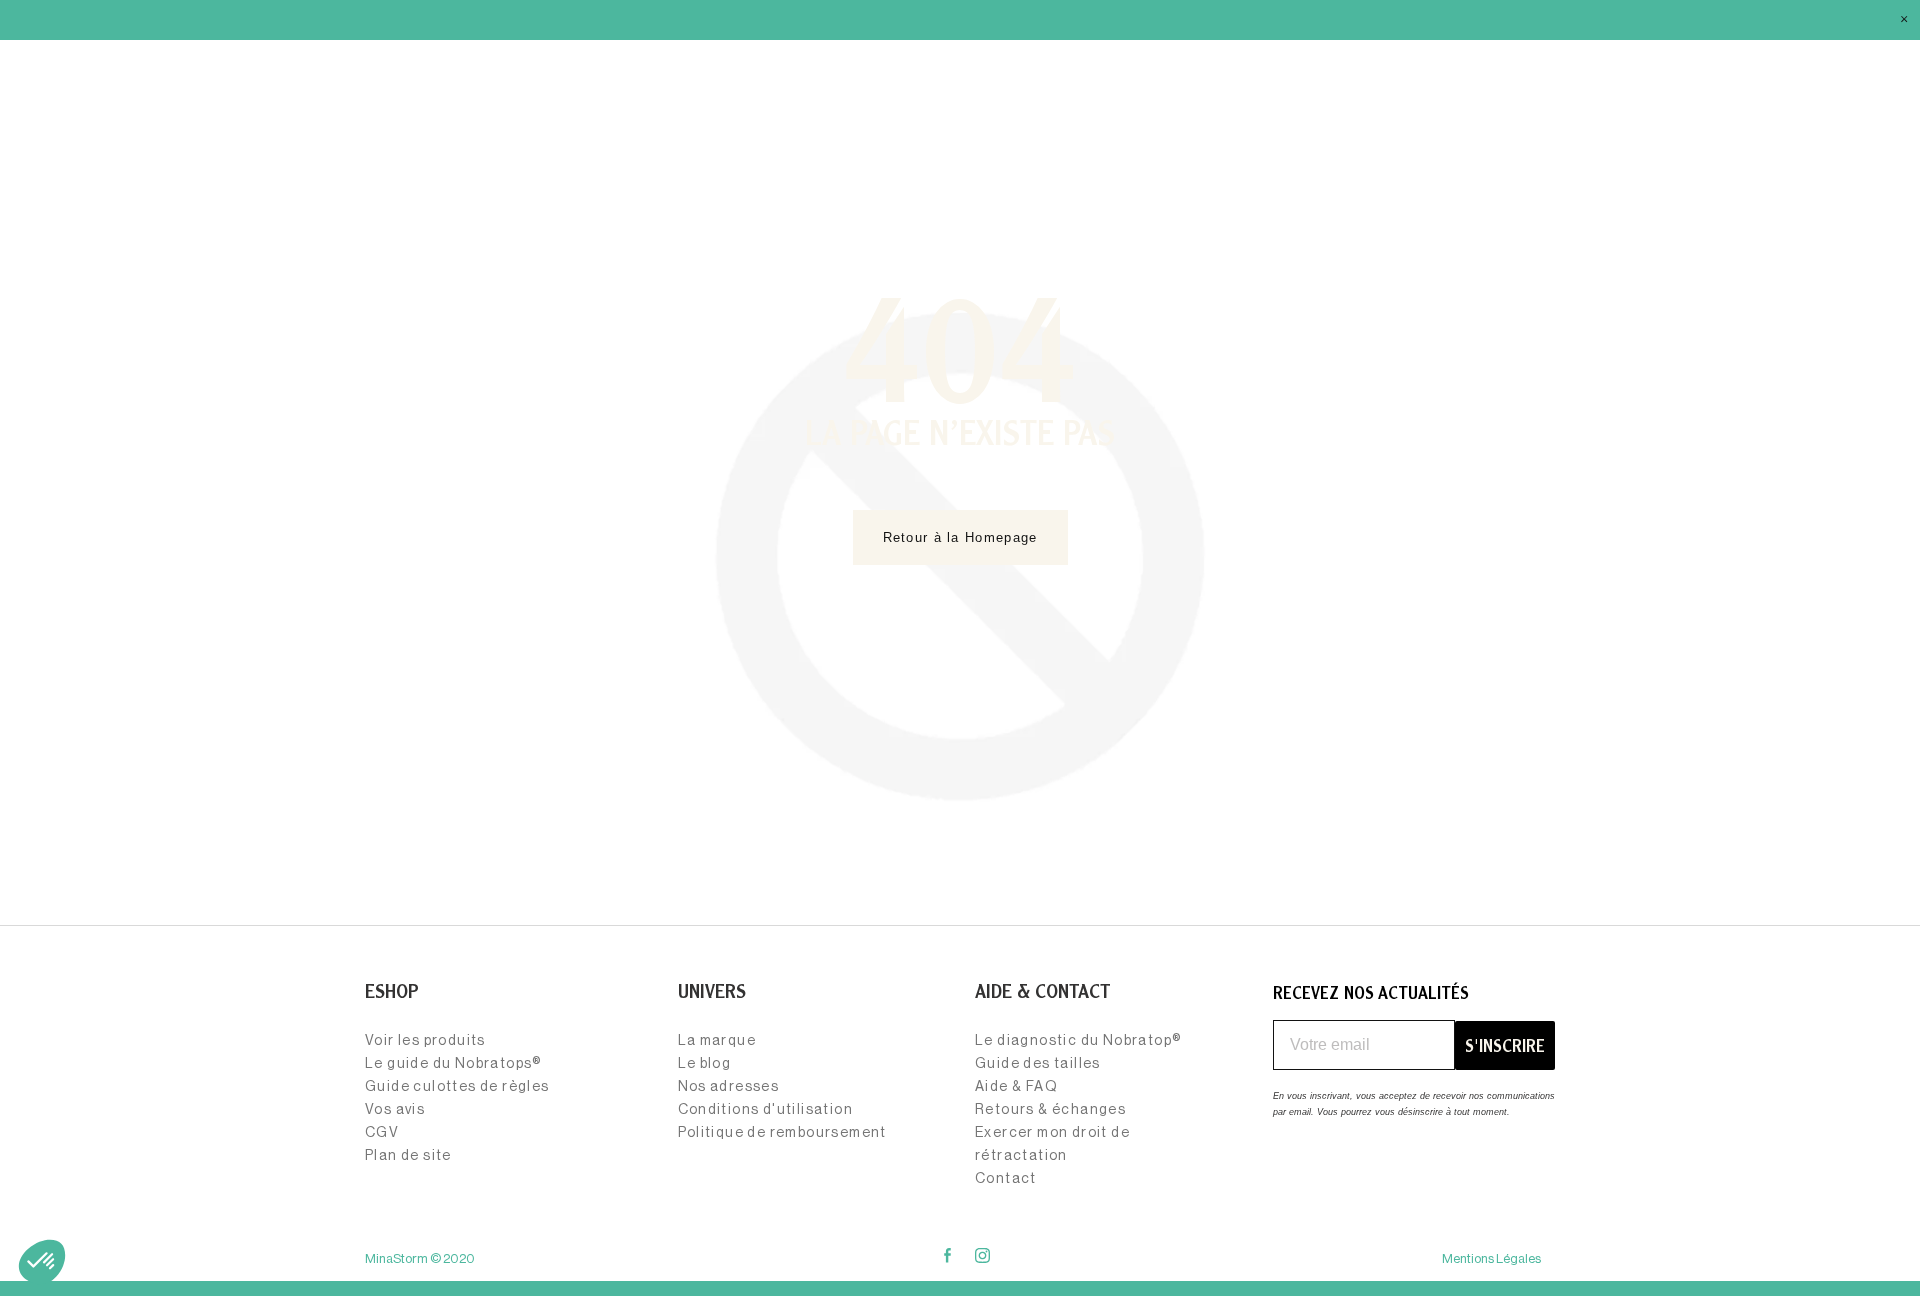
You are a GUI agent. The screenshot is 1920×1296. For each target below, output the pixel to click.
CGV (382, 1133)
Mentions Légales (1491, 1258)
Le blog (705, 1064)
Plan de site (408, 1156)
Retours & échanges (1050, 1110)
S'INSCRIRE (1505, 1045)
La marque (717, 1041)
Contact (1006, 1179)
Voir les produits (425, 1041)
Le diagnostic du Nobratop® (1078, 1041)
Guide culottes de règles (457, 1087)
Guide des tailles (1038, 1064)
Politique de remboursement (782, 1133)
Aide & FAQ (1016, 1087)
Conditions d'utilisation (766, 1110)
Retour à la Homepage (960, 537)
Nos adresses (729, 1087)
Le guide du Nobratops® (453, 1064)
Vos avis (395, 1110)
